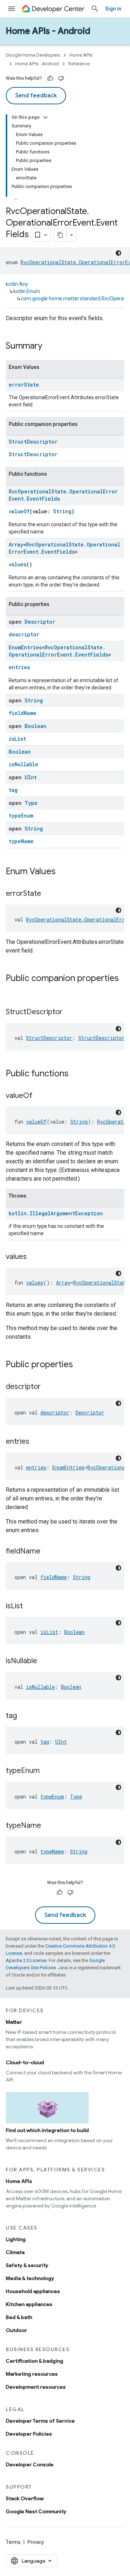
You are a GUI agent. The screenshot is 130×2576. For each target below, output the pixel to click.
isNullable (23, 764)
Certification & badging (34, 2361)
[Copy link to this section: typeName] (48, 1826)
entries (19, 667)
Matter (14, 2022)
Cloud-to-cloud (25, 2062)
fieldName (23, 713)
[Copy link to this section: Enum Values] (63, 872)
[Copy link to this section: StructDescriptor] (70, 1012)
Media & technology (30, 2278)
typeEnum (21, 816)
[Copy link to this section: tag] (24, 1716)
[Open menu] (12, 9)
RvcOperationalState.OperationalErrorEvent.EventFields (64, 548)
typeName (21, 841)
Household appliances (33, 2291)
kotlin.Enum (27, 291)
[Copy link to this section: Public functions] (76, 1074)
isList (17, 739)
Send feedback (36, 96)
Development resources (36, 2387)
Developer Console (30, 2464)
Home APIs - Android (48, 31)
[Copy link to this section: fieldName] (48, 1552)
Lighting (16, 2239)
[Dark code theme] (118, 253)
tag (13, 790)
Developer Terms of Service (40, 2421)
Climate (15, 2252)
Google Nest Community (36, 2511)
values (18, 564)
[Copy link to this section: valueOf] (40, 1096)
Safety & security (27, 2265)
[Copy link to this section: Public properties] (80, 1365)
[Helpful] (50, 78)
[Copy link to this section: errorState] (48, 894)
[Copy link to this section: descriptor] (48, 1387)
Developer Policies (29, 2434)
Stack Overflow (25, 2498)
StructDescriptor (33, 442)
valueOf (19, 511)
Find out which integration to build (47, 2130)
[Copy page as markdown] (60, 235)
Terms (13, 2542)
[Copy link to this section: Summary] (49, 346)
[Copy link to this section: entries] (36, 1442)
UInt (31, 777)
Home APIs (81, 55)
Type (31, 803)
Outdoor (16, 2330)
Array (16, 544)
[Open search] (95, 9)
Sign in (113, 9)
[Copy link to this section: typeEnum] (47, 1771)
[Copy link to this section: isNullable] (44, 1661)
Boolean (36, 726)
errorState (24, 385)
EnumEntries (25, 647)
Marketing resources (32, 2374)
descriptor (24, 634)
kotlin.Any (17, 284)
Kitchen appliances (29, 2304)
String (62, 511)
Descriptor (40, 622)
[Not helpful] (61, 78)
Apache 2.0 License (26, 1960)
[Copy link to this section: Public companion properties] (13, 990)
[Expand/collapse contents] (45, 117)
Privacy (36, 2542)
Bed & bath (19, 2317)
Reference (79, 64)
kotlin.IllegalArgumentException (56, 1213)
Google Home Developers (33, 55)
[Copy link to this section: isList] (30, 1607)
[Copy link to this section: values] (34, 1257)
